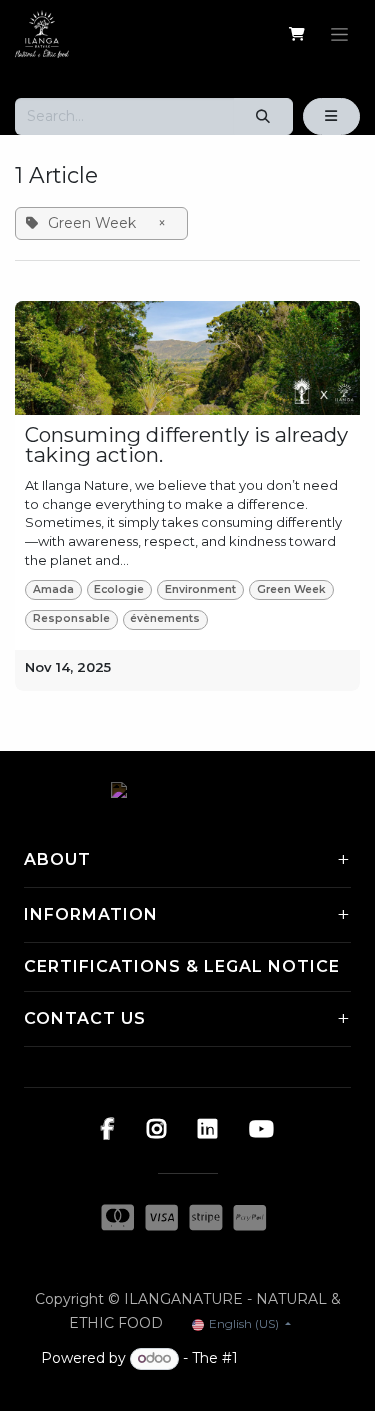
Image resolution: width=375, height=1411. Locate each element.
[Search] (263, 116)
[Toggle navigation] (339, 34)
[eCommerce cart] (296, 34)
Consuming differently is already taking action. (186, 445)
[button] (331, 116)
